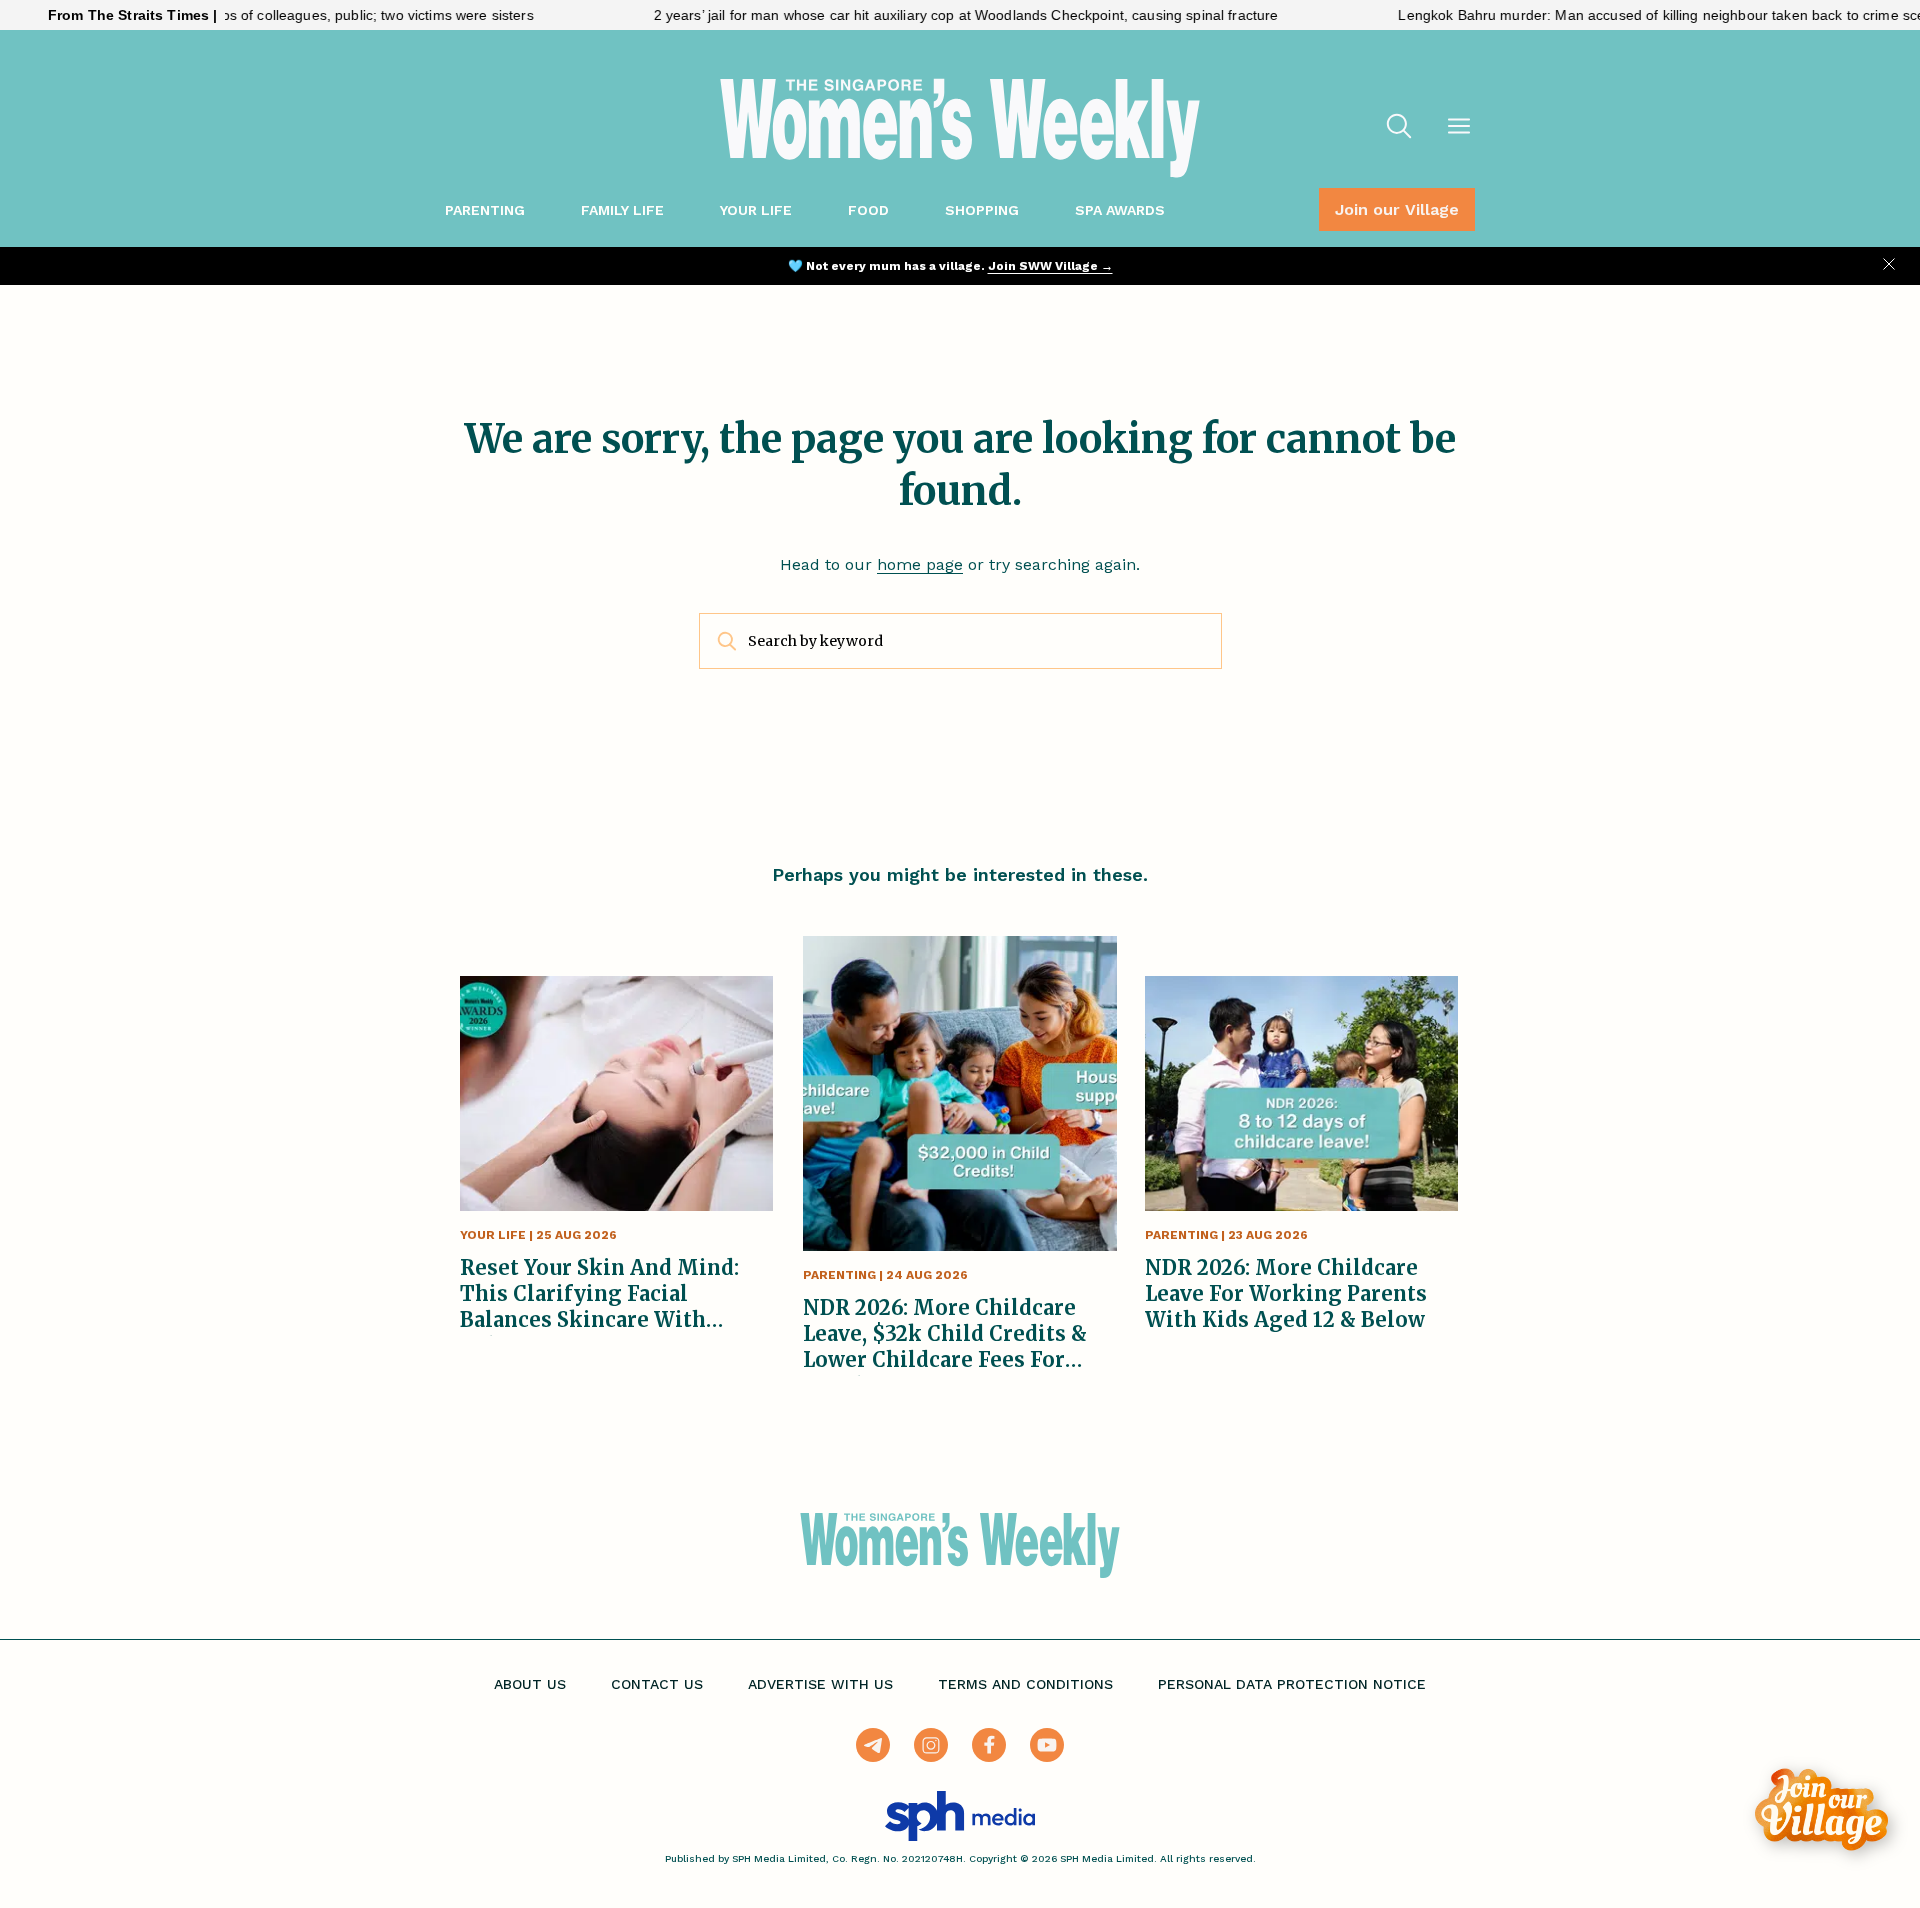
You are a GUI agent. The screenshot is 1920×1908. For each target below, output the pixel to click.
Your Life (756, 210)
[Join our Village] (1821, 1809)
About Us (530, 1684)
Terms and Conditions (1025, 1684)
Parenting (485, 210)
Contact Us (657, 1684)
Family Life (622, 210)
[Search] (1399, 128)
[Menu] (1459, 128)
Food (868, 210)
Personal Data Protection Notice (1292, 1684)
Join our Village (1397, 209)
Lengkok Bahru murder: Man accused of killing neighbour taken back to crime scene (1616, 15)
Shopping (982, 210)
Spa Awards (1120, 210)
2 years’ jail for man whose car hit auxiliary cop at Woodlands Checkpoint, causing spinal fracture (912, 15)
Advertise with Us (820, 1684)
